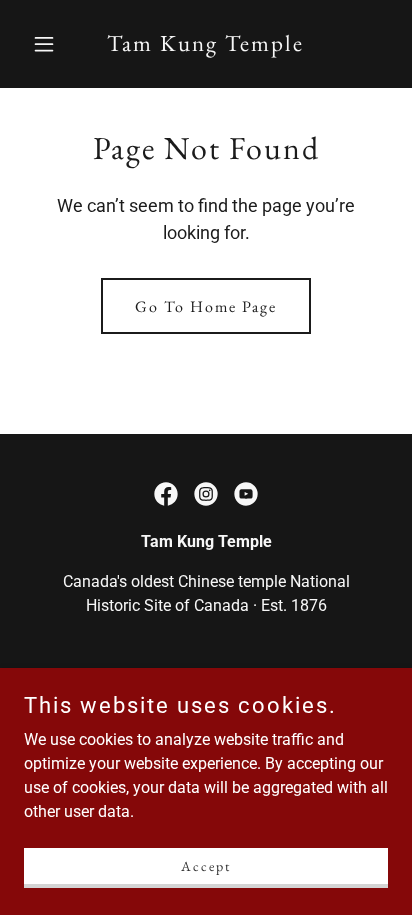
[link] (205, 45)
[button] (51, 44)
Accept (206, 865)
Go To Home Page (206, 306)
